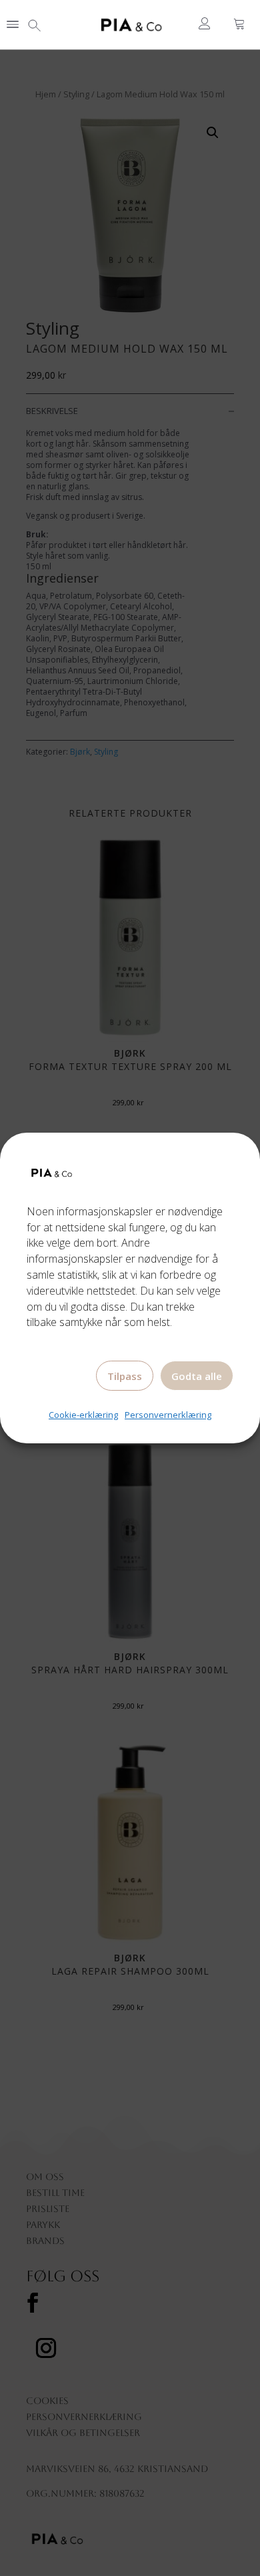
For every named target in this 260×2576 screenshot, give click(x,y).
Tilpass (125, 1376)
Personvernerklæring (168, 1415)
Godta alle (197, 1376)
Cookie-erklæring (83, 1415)
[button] (13, 25)
